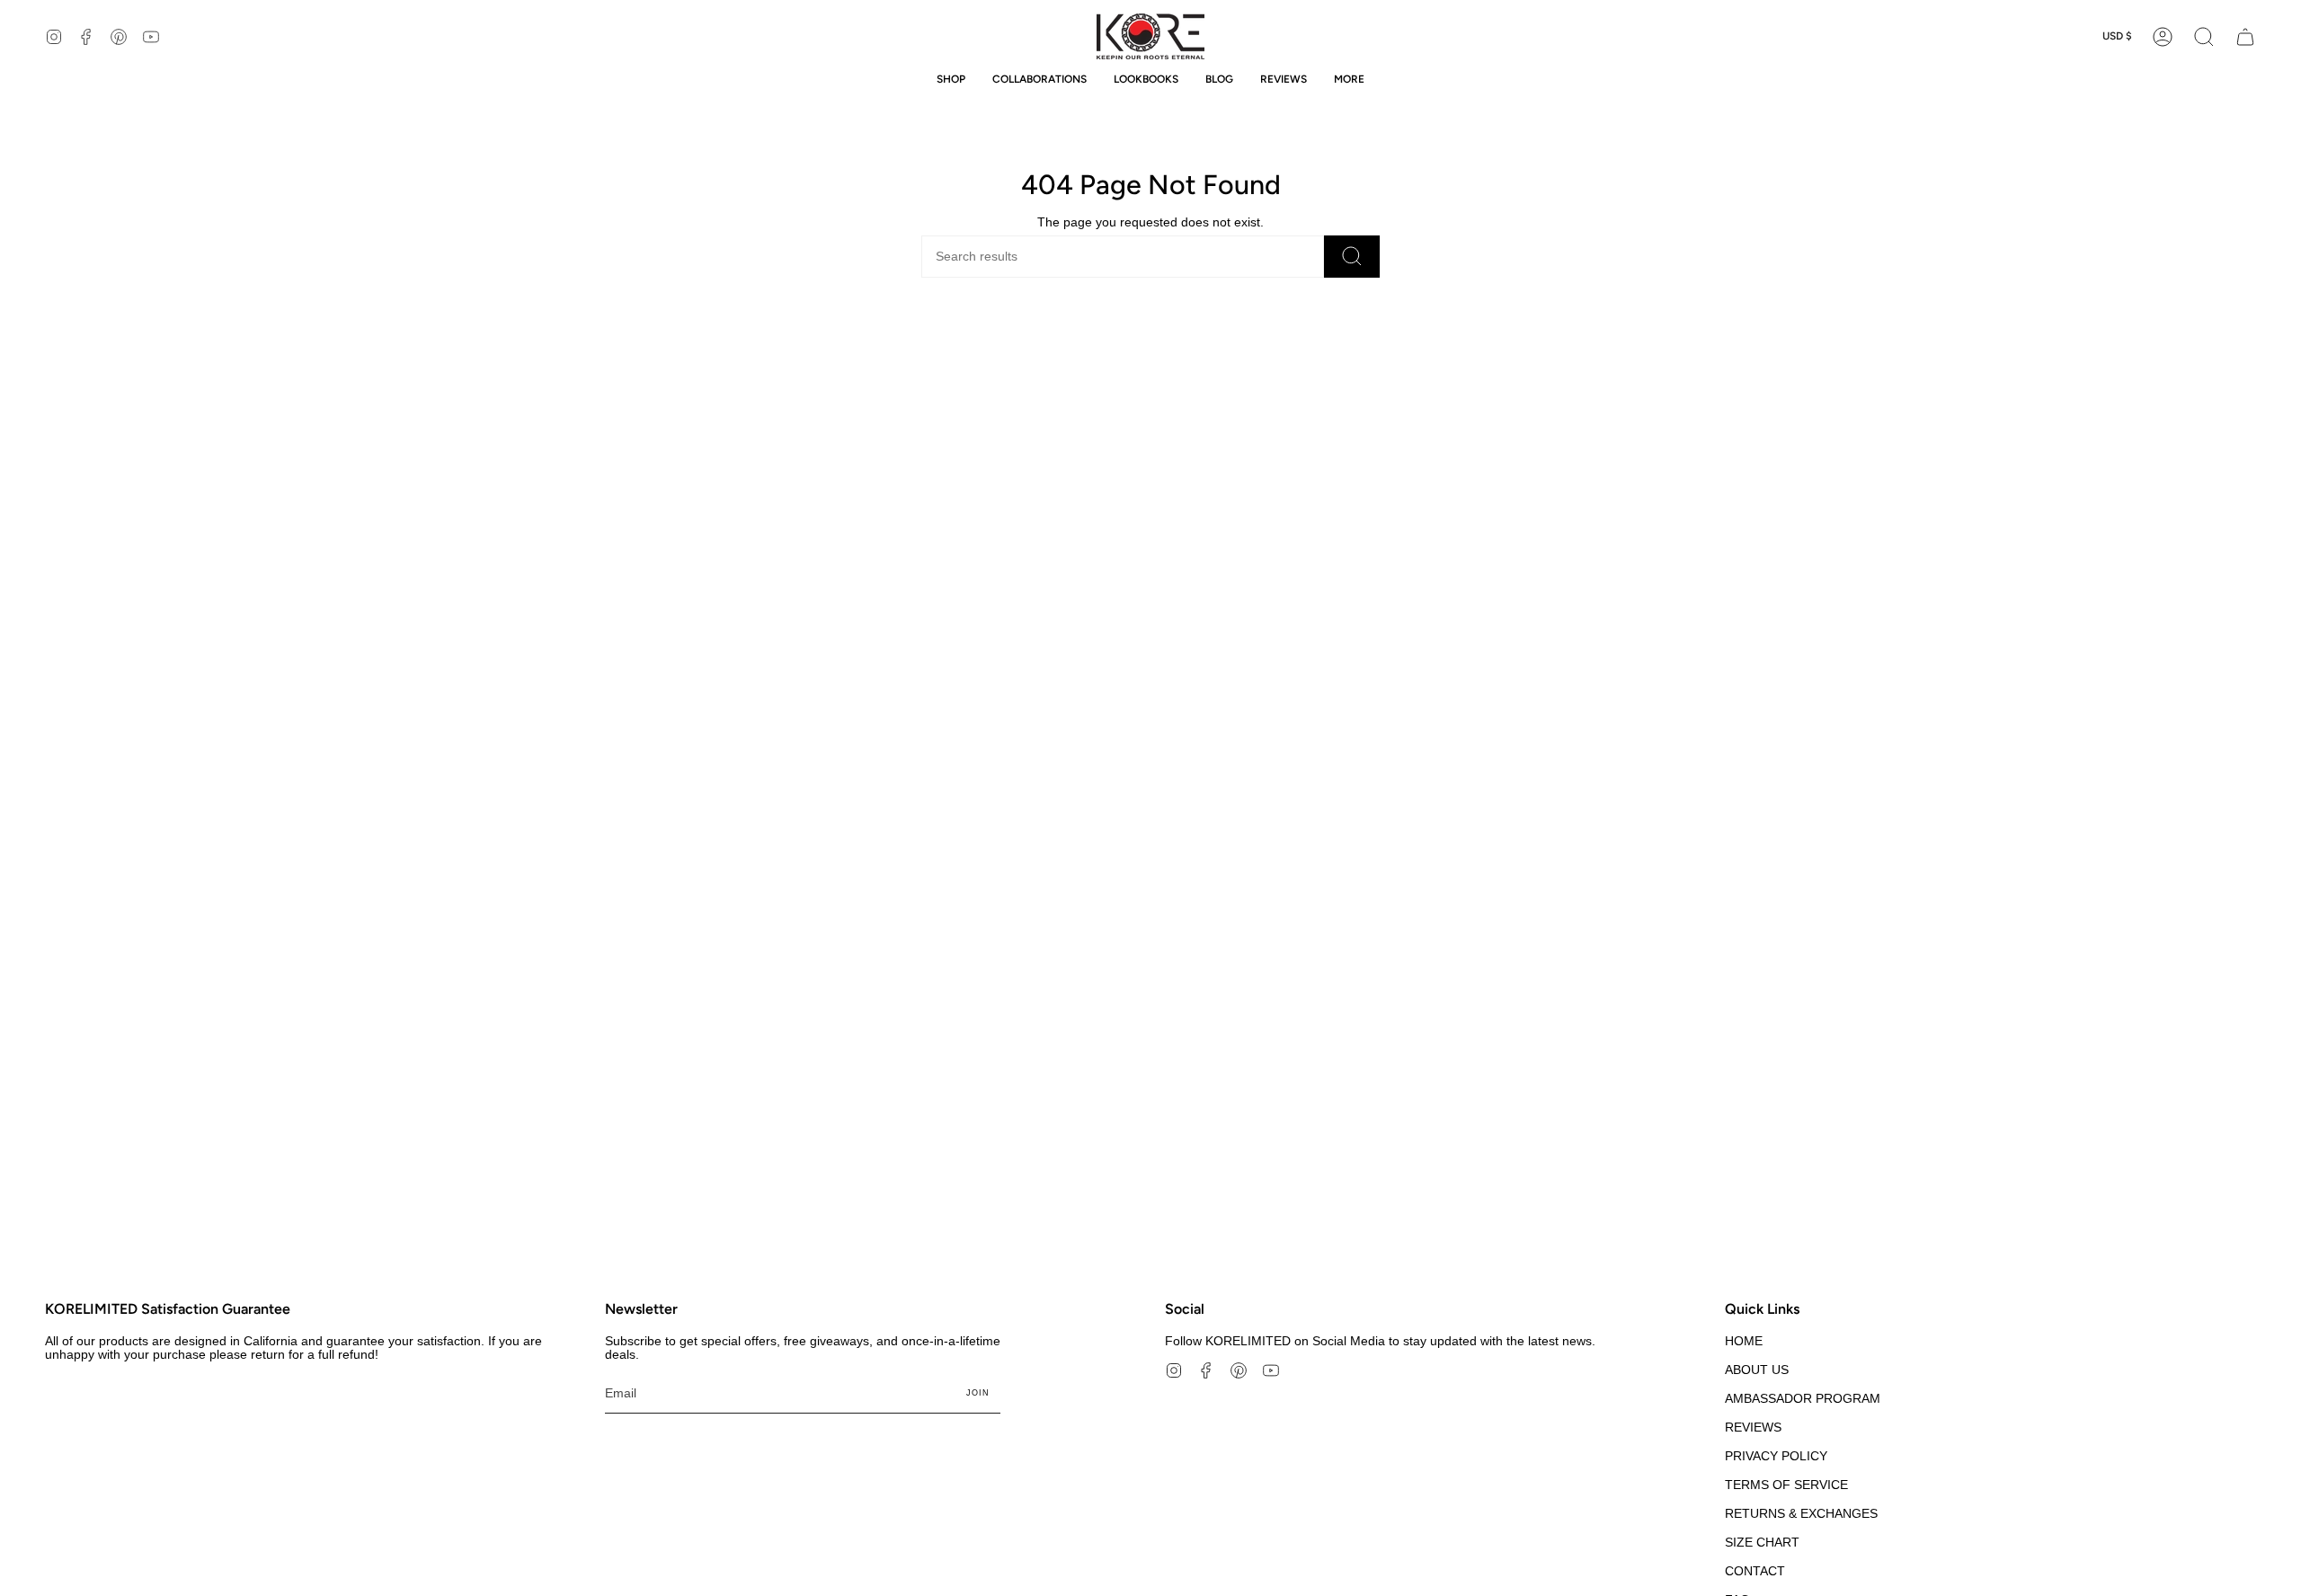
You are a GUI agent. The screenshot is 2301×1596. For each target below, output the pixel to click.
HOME (1744, 1341)
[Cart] (2245, 36)
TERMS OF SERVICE (1786, 1485)
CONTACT (1755, 1571)
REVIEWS (1753, 1428)
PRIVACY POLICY (1776, 1456)
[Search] (1352, 257)
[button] (2204, 36)
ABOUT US (1757, 1370)
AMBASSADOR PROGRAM (1803, 1399)
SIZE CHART (1762, 1543)
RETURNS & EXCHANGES (1801, 1514)
